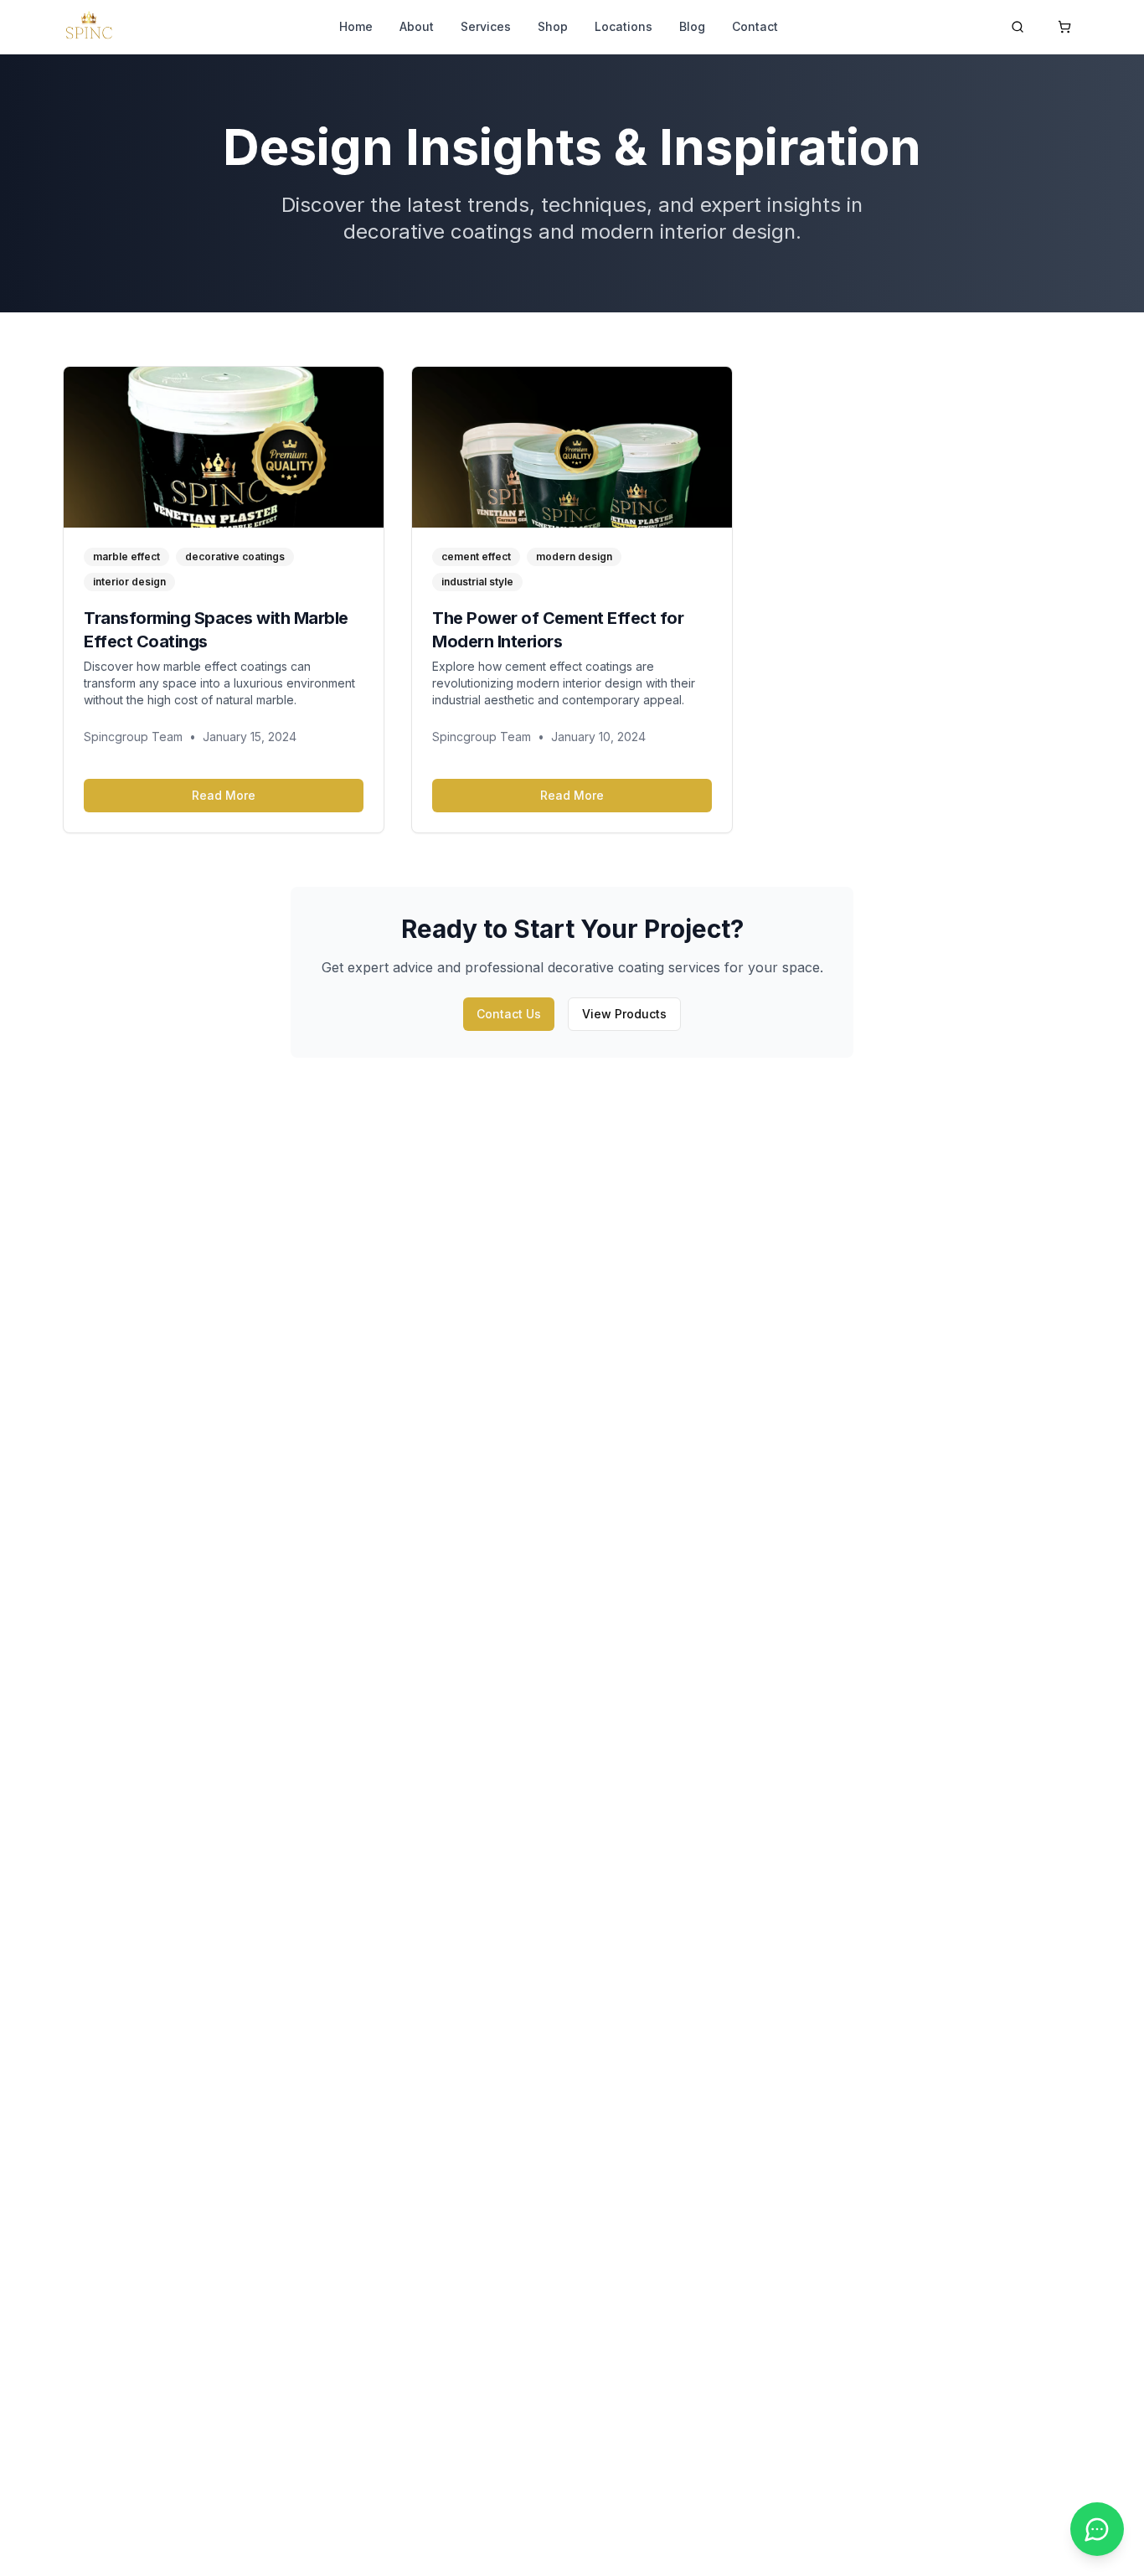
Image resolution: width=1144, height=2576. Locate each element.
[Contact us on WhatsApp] (1097, 2529)
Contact (755, 26)
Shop (553, 26)
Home (356, 26)
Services (486, 26)
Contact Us (509, 1014)
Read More (224, 795)
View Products (624, 1014)
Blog (692, 26)
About (417, 26)
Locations (624, 26)
